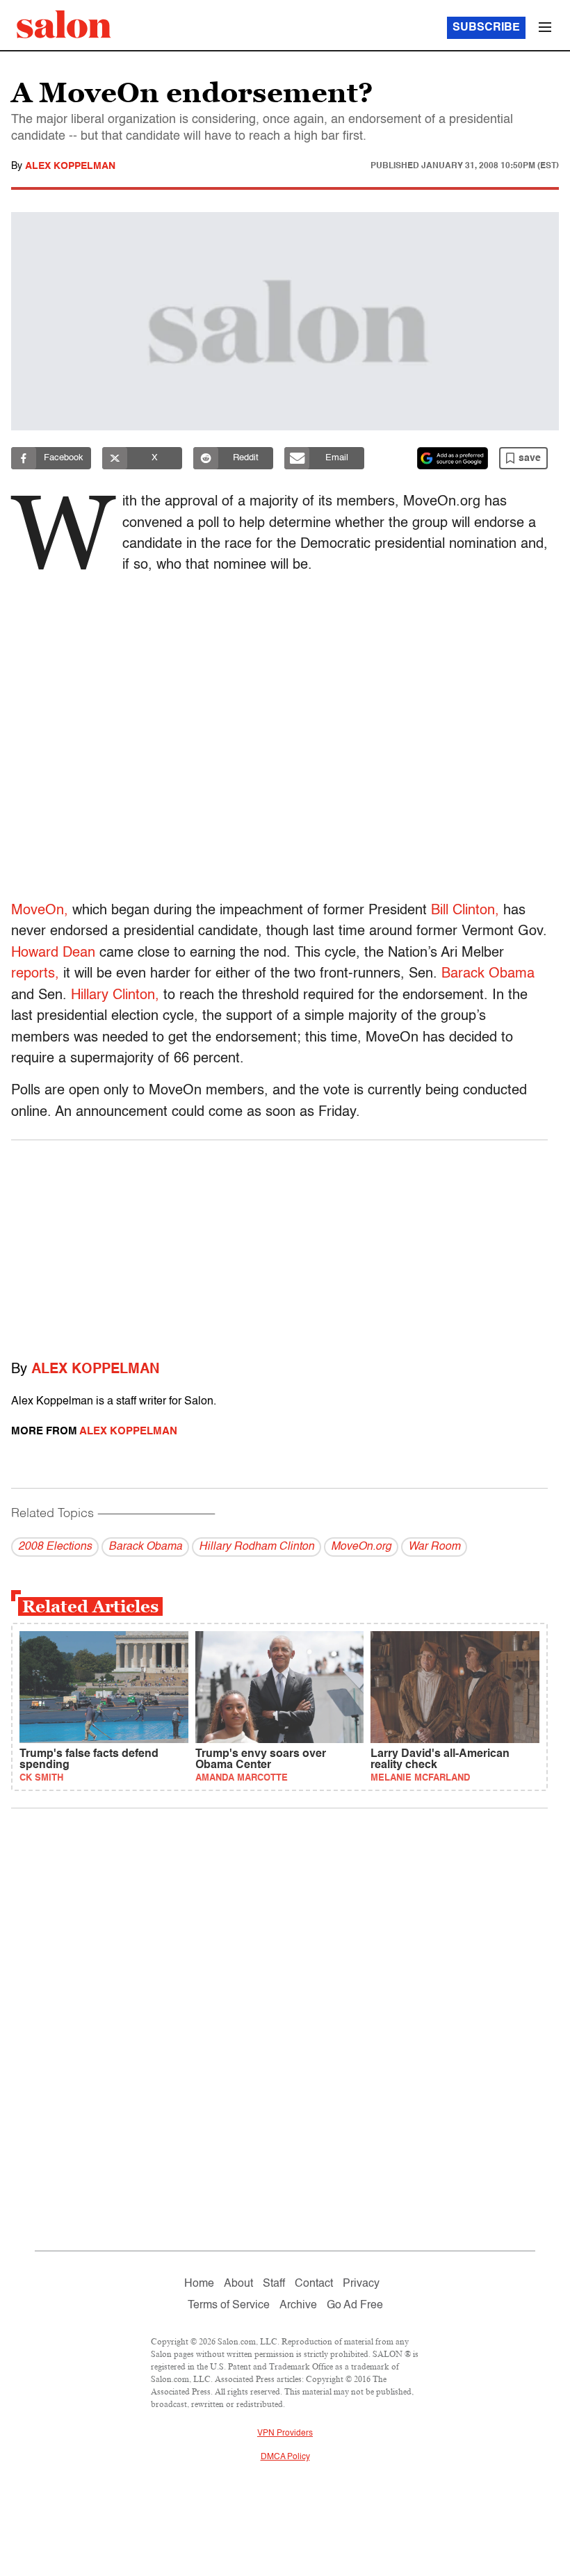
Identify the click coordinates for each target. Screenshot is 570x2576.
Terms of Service (229, 2306)
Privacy (361, 2284)
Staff (274, 2284)
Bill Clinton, (465, 911)
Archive (298, 2306)
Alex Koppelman (70, 166)
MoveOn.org (361, 1547)
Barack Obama (488, 974)
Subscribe (486, 28)
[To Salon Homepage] (64, 24)
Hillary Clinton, (115, 996)
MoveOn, (40, 911)
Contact (314, 2284)
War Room (434, 1547)
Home (199, 2284)
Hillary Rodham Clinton (256, 1547)
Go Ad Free (355, 2306)
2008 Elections (55, 1547)
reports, (35, 974)
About (238, 2284)
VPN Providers (285, 2433)
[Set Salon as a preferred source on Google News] (453, 458)
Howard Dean (53, 953)
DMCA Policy (285, 2457)
